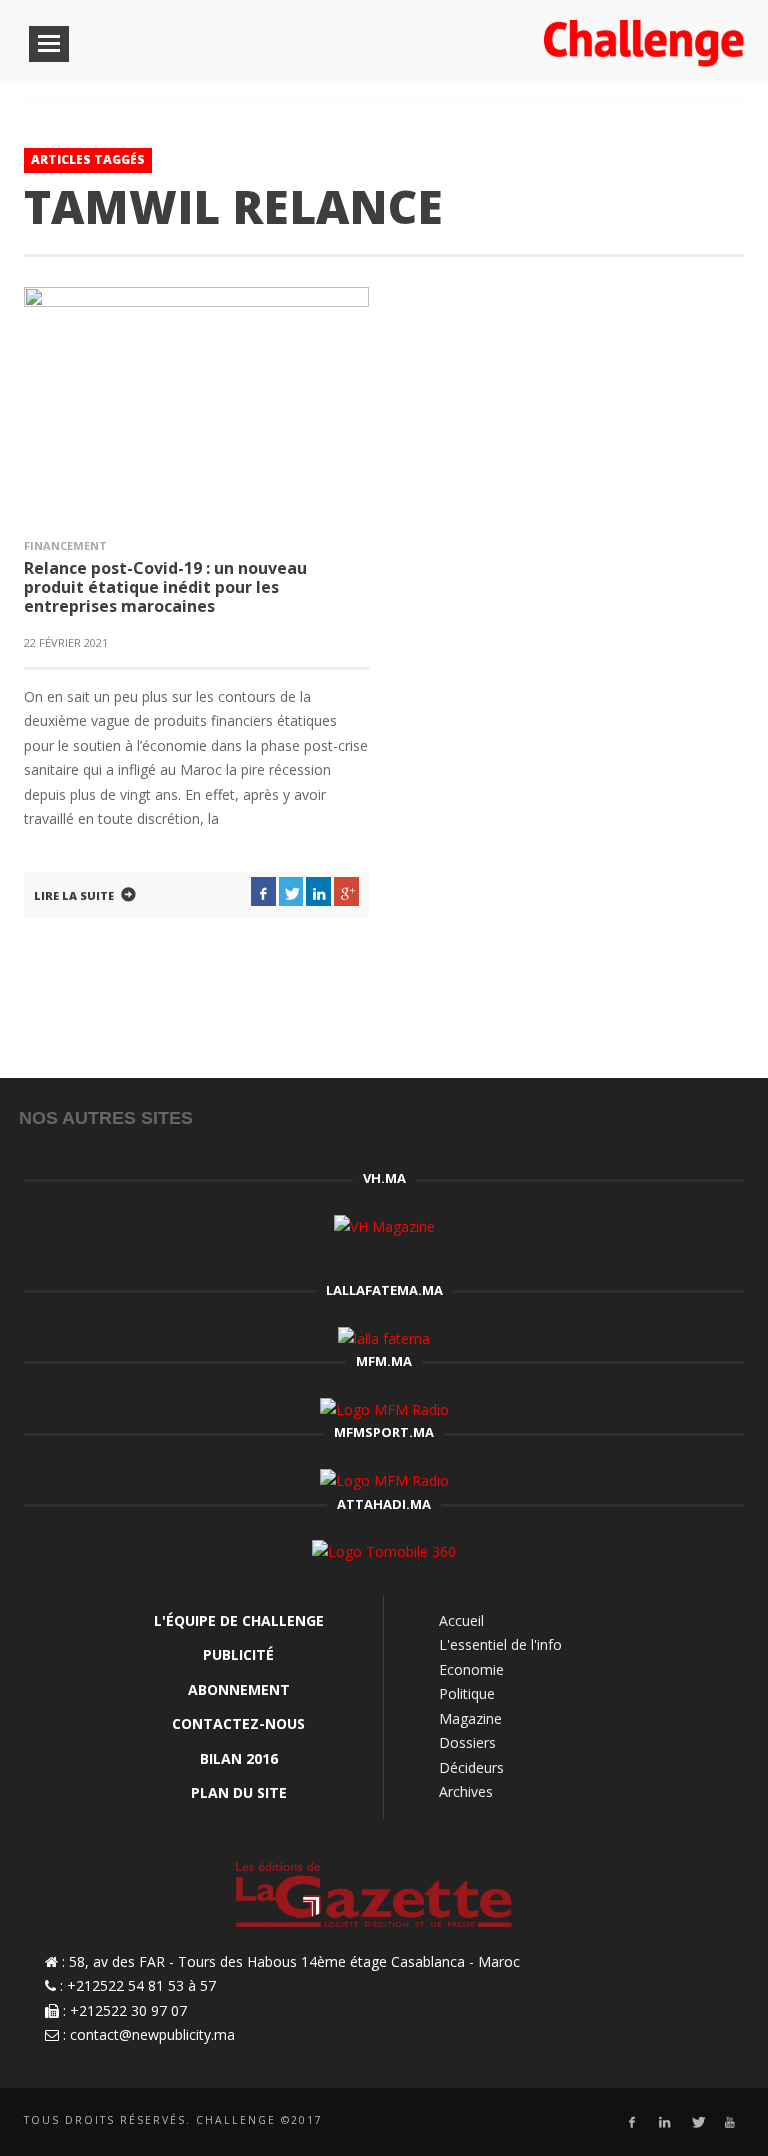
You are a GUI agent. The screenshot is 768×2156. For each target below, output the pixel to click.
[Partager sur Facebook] (263, 892)
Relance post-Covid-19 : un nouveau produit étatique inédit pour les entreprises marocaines (165, 587)
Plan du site (239, 1792)
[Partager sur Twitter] (291, 892)
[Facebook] (631, 2122)
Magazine (470, 1718)
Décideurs (471, 1767)
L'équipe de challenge (239, 1620)
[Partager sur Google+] (346, 892)
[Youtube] (730, 2122)
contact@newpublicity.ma (152, 2034)
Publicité (238, 1654)
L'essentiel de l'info (500, 1644)
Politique (467, 1693)
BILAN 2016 (239, 1758)
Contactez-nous (238, 1723)
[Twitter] (697, 2122)
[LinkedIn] (664, 2122)
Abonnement (239, 1689)
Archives (466, 1791)
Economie (471, 1669)
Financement (65, 545)
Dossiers (467, 1742)
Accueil (461, 1620)
